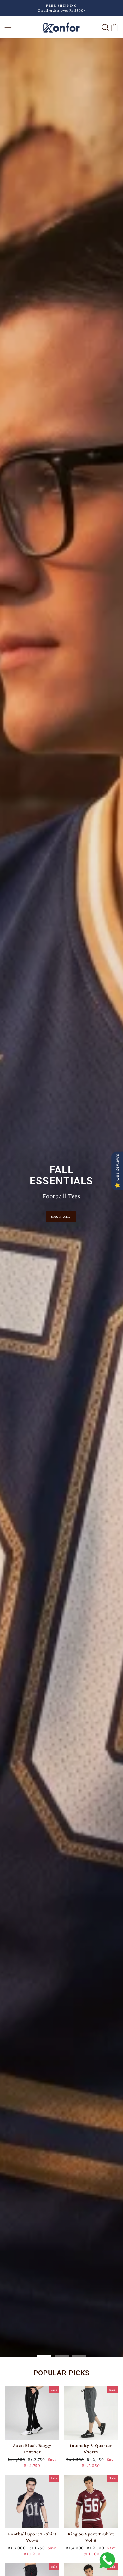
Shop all (61, 1216)
